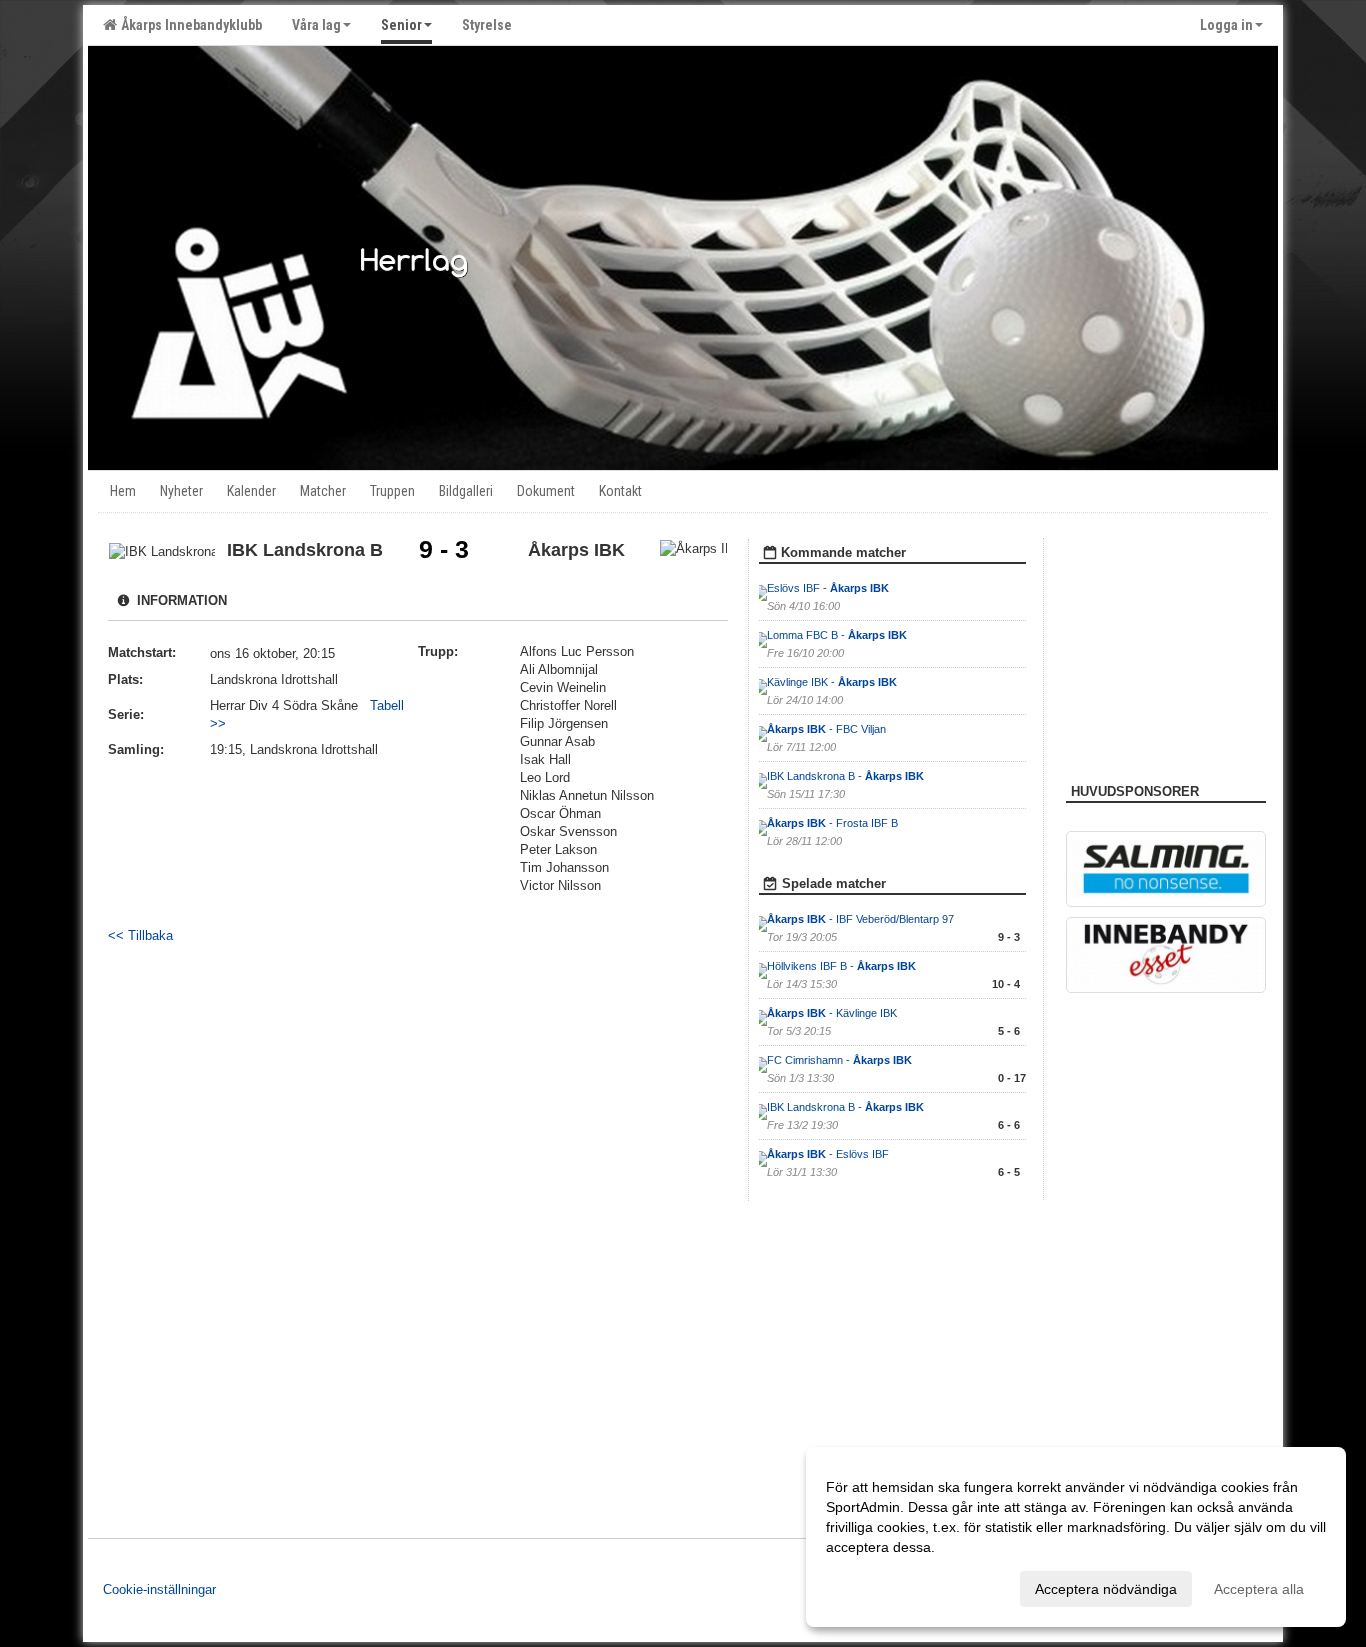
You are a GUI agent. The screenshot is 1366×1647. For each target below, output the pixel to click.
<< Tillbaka (140, 935)
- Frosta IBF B (832, 823)
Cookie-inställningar (159, 1589)
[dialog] (1076, 1537)
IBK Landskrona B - (845, 776)
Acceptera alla (1259, 1589)
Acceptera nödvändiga (1106, 1589)
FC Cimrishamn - (839, 1060)
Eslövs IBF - (828, 588)
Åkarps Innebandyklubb (188, 25)
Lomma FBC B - (837, 635)
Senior (401, 25)
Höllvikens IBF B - (841, 966)
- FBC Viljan (826, 729)
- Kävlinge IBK (832, 1013)
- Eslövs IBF (828, 1154)
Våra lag (316, 25)
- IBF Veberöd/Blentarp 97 (860, 919)
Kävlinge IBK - (832, 682)
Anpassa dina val (880, 1586)
